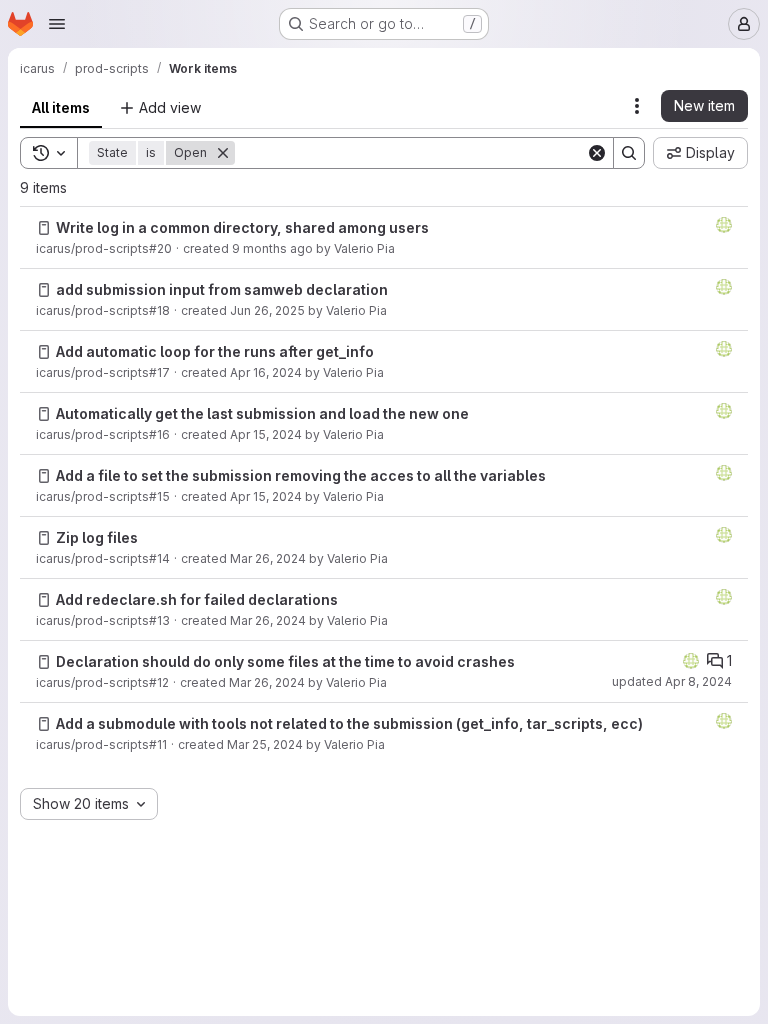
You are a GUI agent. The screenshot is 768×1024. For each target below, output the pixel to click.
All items (61, 107)
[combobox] (89, 804)
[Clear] (597, 153)
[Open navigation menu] (57, 24)
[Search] (629, 153)
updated (672, 681)
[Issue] (44, 228)
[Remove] (223, 153)
